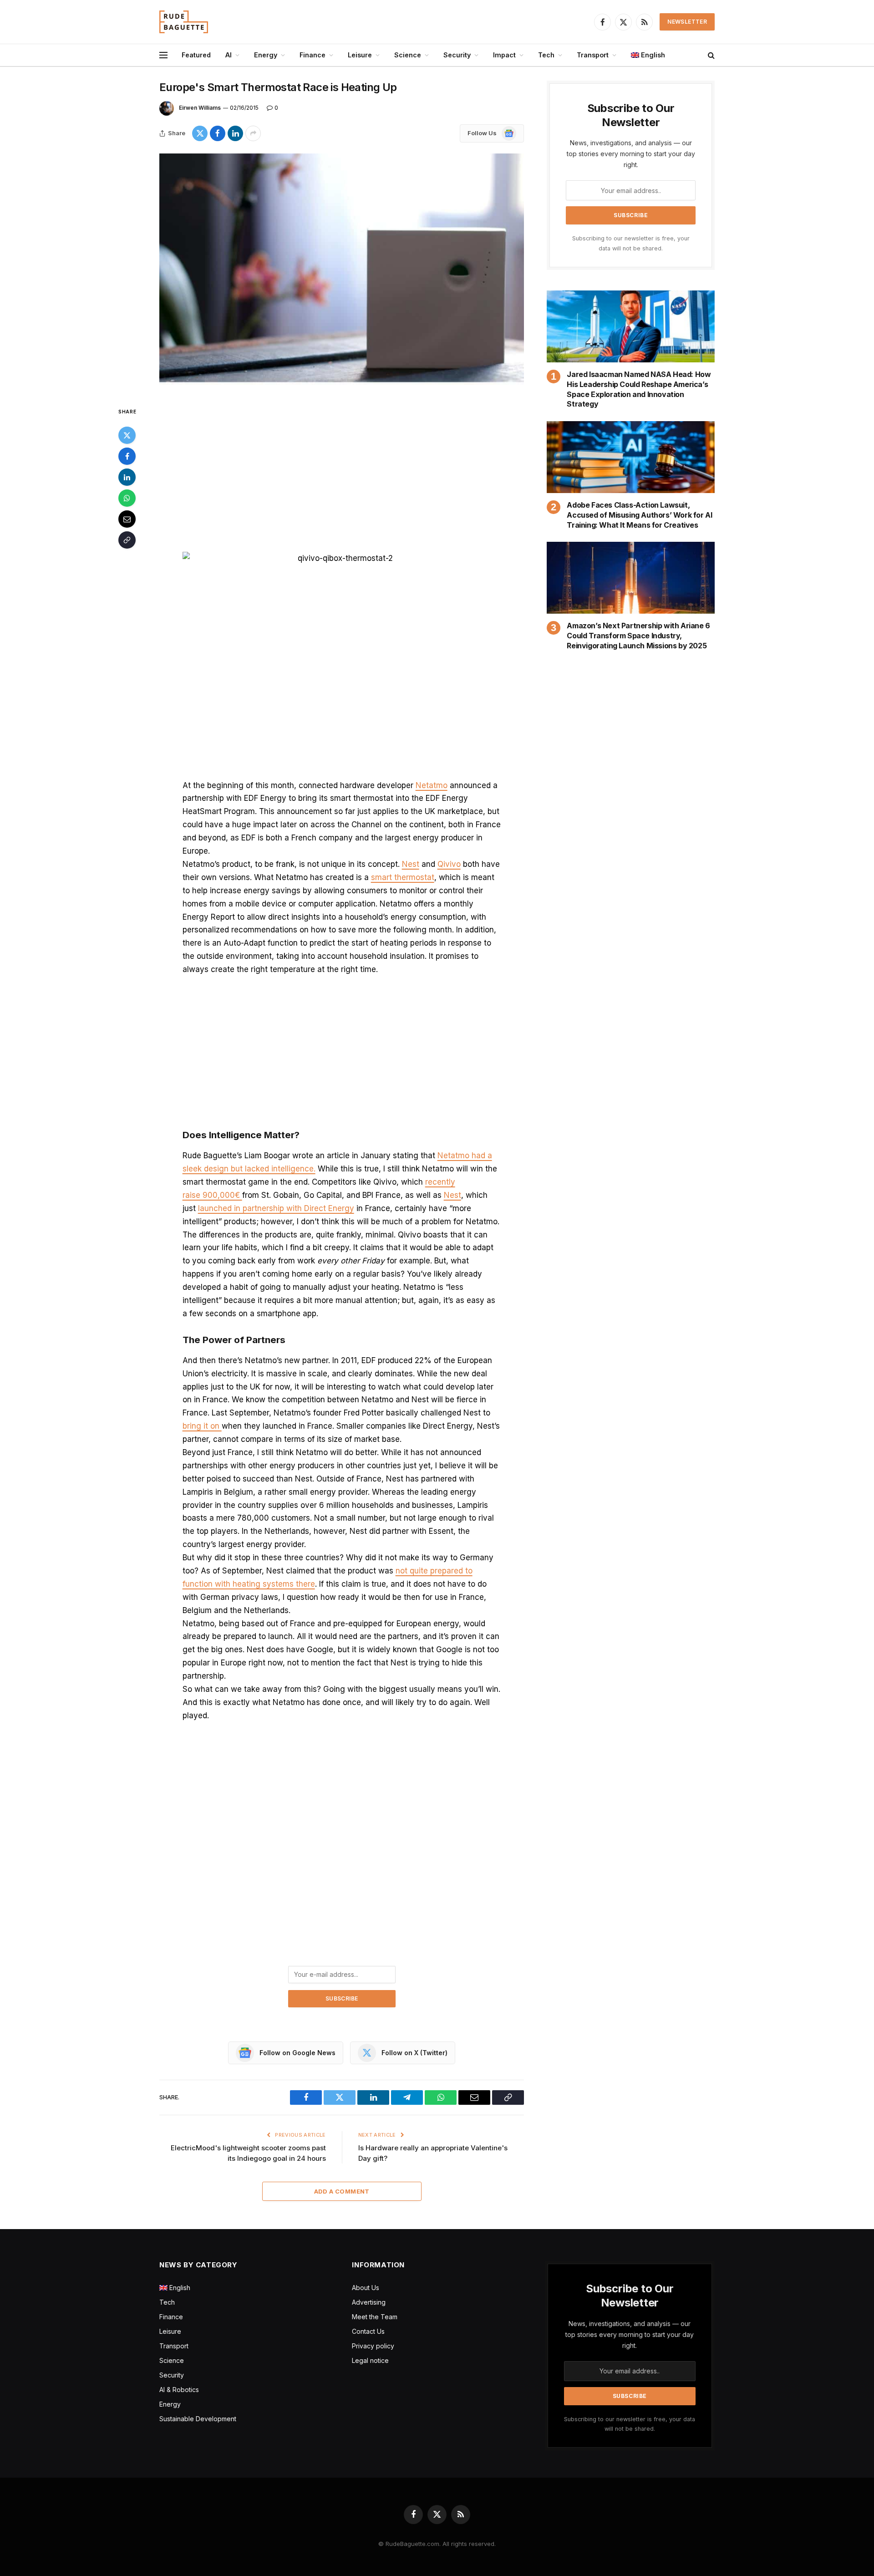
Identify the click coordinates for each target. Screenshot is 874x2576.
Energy (266, 55)
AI (229, 55)
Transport (593, 55)
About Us (366, 2288)
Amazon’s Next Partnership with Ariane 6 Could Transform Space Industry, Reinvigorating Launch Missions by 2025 (638, 636)
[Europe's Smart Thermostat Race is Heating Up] (342, 273)
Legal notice (370, 2360)
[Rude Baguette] (184, 22)
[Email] (127, 519)
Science (408, 55)
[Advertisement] (342, 473)
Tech (546, 55)
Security (457, 55)
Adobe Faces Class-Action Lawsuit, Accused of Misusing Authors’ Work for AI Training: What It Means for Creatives (639, 515)
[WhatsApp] (127, 498)
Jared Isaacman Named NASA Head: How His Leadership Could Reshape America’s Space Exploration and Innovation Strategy (639, 389)
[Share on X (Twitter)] (200, 133)
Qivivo (449, 864)
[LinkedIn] (127, 477)
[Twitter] (127, 435)
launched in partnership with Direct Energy (276, 1208)
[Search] (710, 55)
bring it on (202, 1426)
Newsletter (687, 22)
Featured (196, 55)
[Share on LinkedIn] (235, 133)
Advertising (369, 2302)
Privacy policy (373, 2346)
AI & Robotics (179, 2390)
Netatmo (432, 785)
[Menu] (163, 55)
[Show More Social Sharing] (253, 133)
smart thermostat (403, 877)
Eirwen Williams (200, 108)
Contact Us (368, 2331)
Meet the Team (375, 2317)
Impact (504, 55)
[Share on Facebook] (218, 133)
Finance (313, 55)
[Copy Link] (127, 540)
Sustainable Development (198, 2419)
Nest (411, 864)
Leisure (360, 55)
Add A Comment (342, 2191)
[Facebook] (127, 456)
